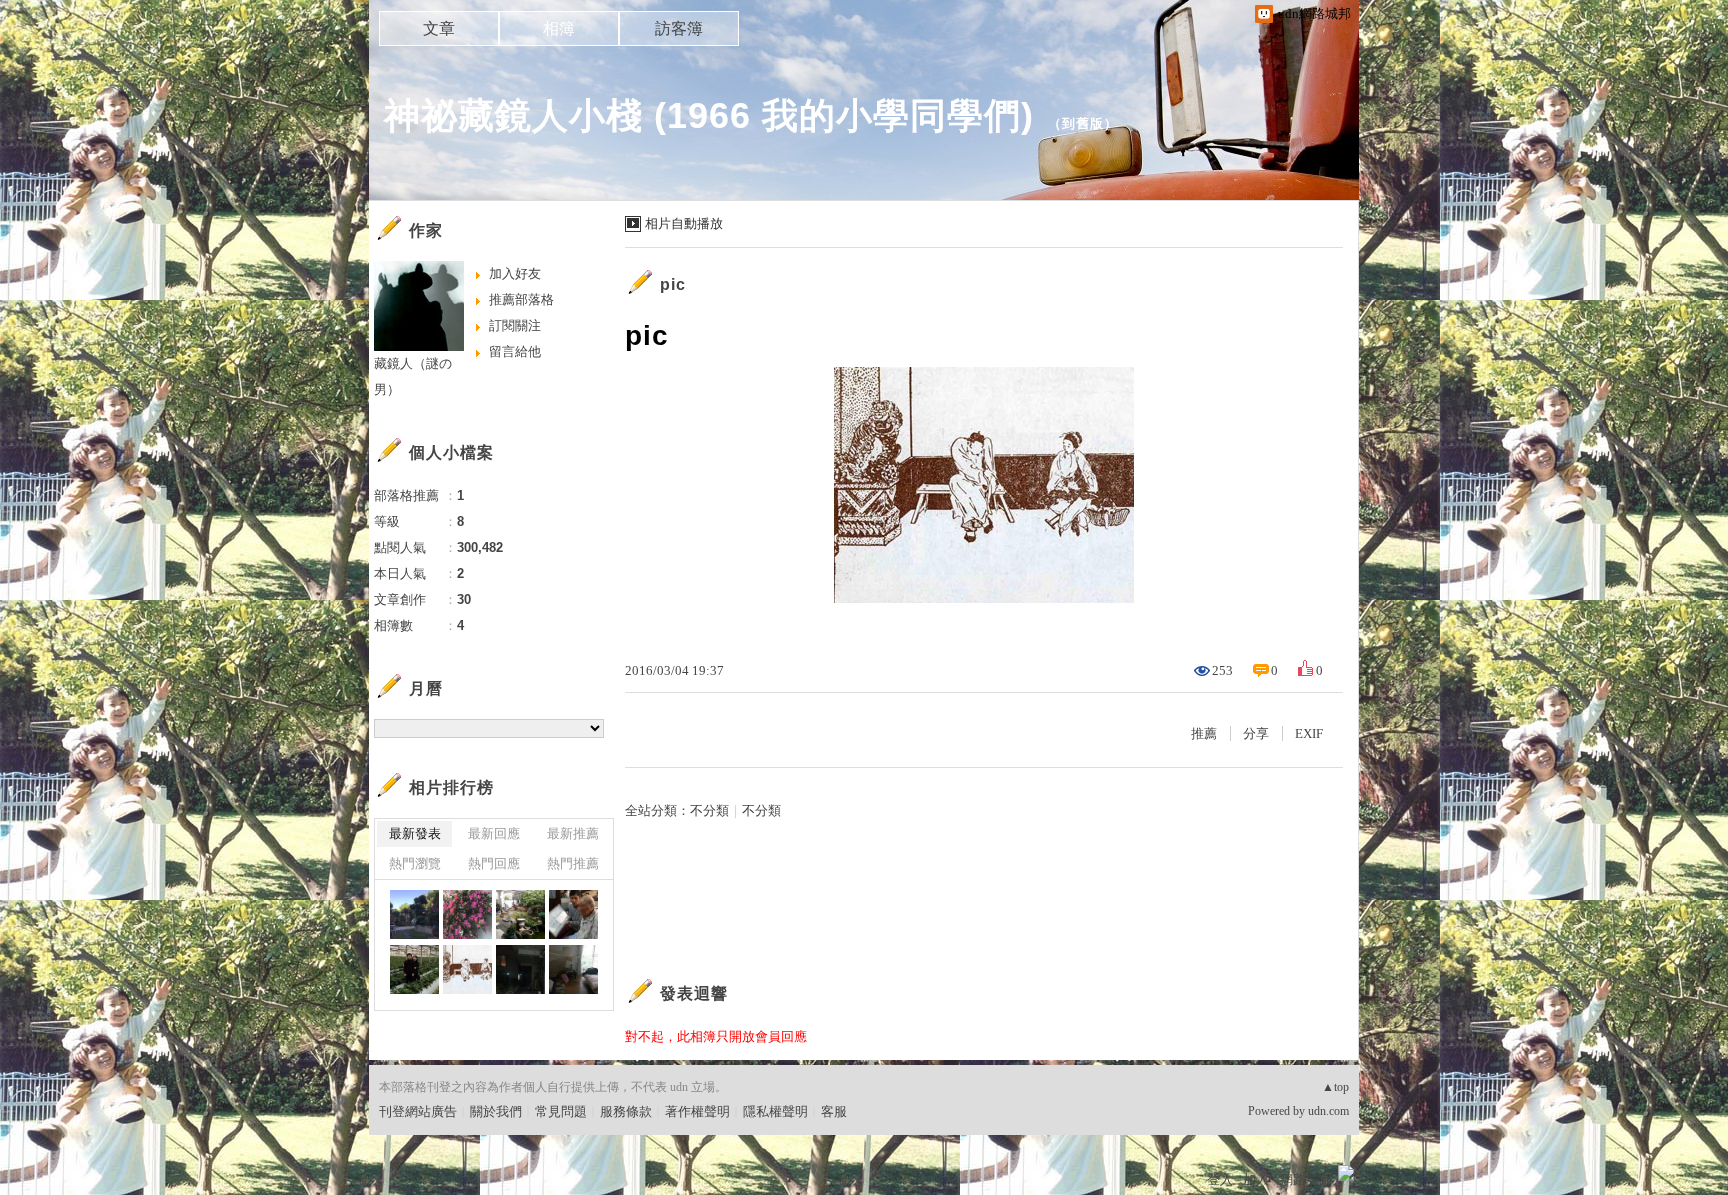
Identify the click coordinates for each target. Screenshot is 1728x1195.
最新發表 (415, 833)
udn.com (1328, 1111)
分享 (1256, 733)
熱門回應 (494, 863)
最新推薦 (573, 833)
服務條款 (626, 1111)
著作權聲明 (697, 1111)
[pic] (573, 914)
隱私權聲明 (775, 1111)
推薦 (1204, 733)
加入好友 (515, 273)
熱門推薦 (573, 863)
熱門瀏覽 (415, 863)
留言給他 (515, 351)
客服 (834, 1111)
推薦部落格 (521, 299)
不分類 (709, 810)
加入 (1256, 1179)
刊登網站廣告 (418, 1111)
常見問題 (561, 1111)
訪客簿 (679, 28)
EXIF (1309, 733)
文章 (439, 28)
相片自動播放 (684, 223)
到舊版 (1083, 123)
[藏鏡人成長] (414, 914)
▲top (1335, 1087)
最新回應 (494, 833)
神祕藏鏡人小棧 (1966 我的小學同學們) (709, 115)
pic (673, 284)
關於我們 (496, 1111)
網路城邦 (1306, 1179)
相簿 (559, 28)
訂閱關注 (515, 325)
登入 (1220, 1179)
